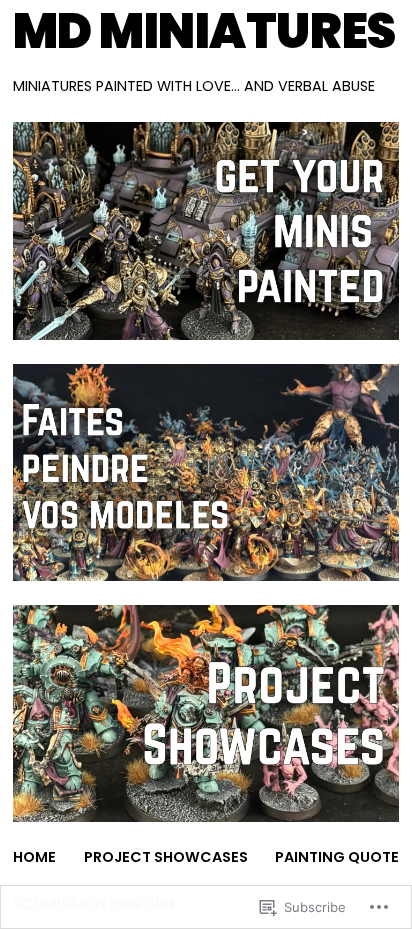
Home (34, 857)
